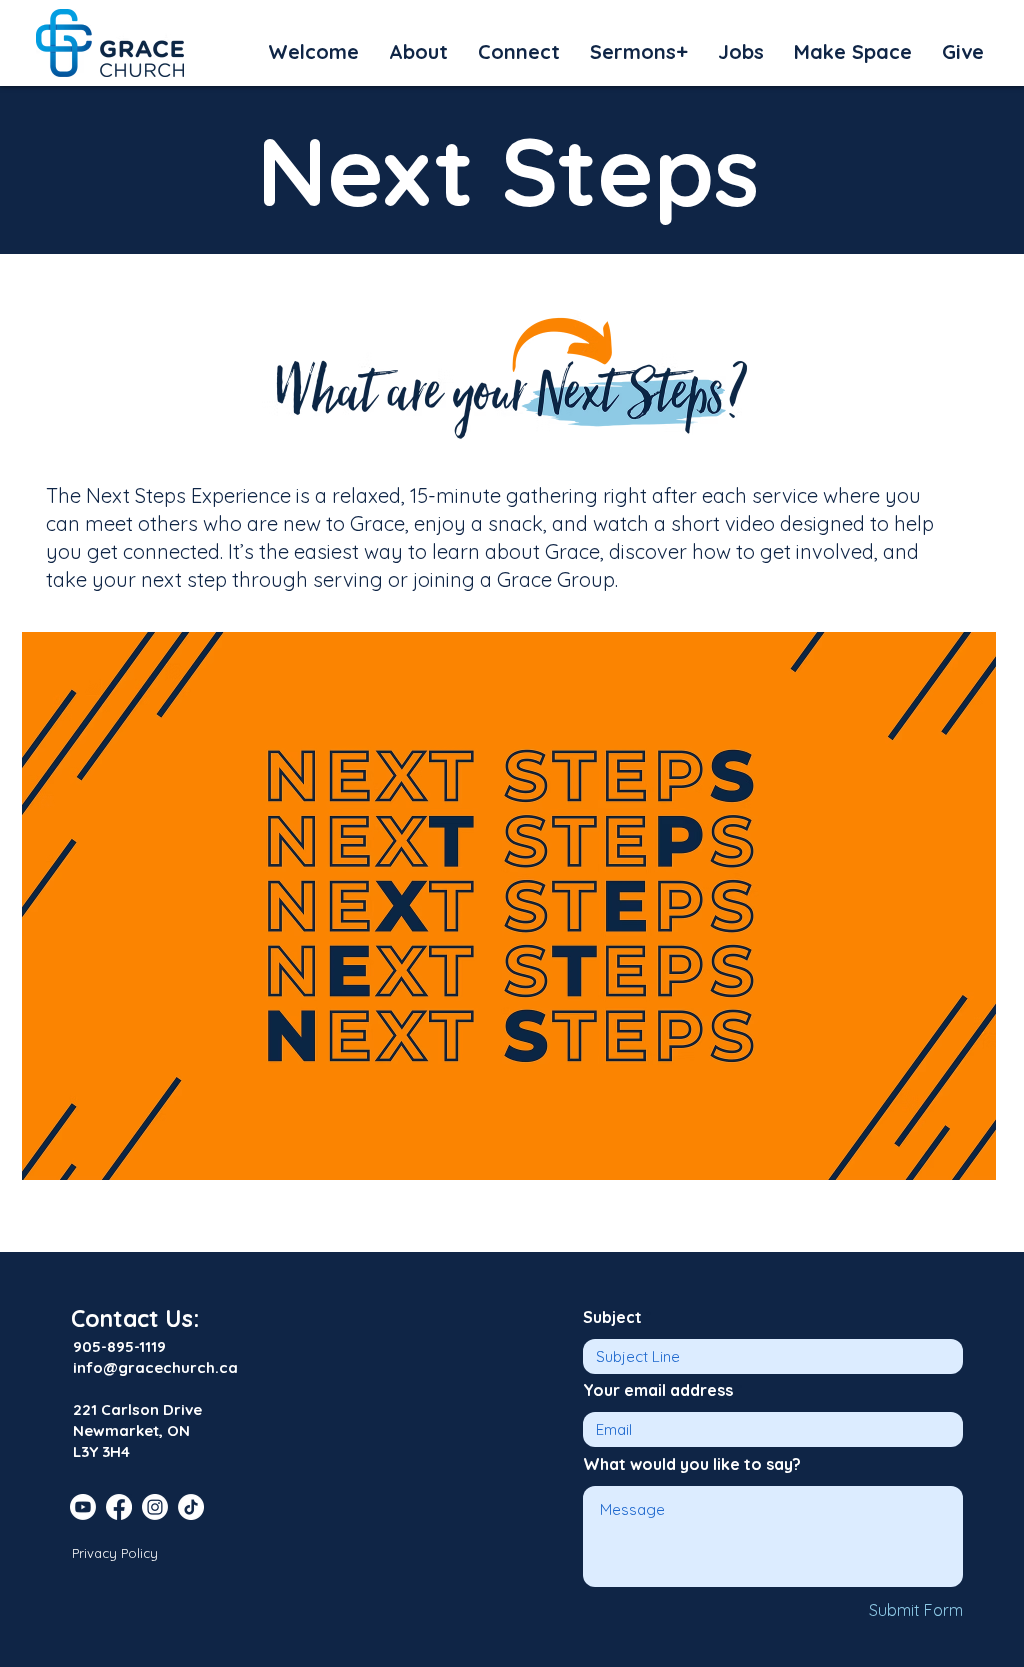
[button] (313, 52)
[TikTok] (191, 1507)
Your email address (658, 1390)
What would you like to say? (692, 1464)
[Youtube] (83, 1507)
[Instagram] (155, 1507)
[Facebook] (119, 1507)
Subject (612, 1317)
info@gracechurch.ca (155, 1367)
